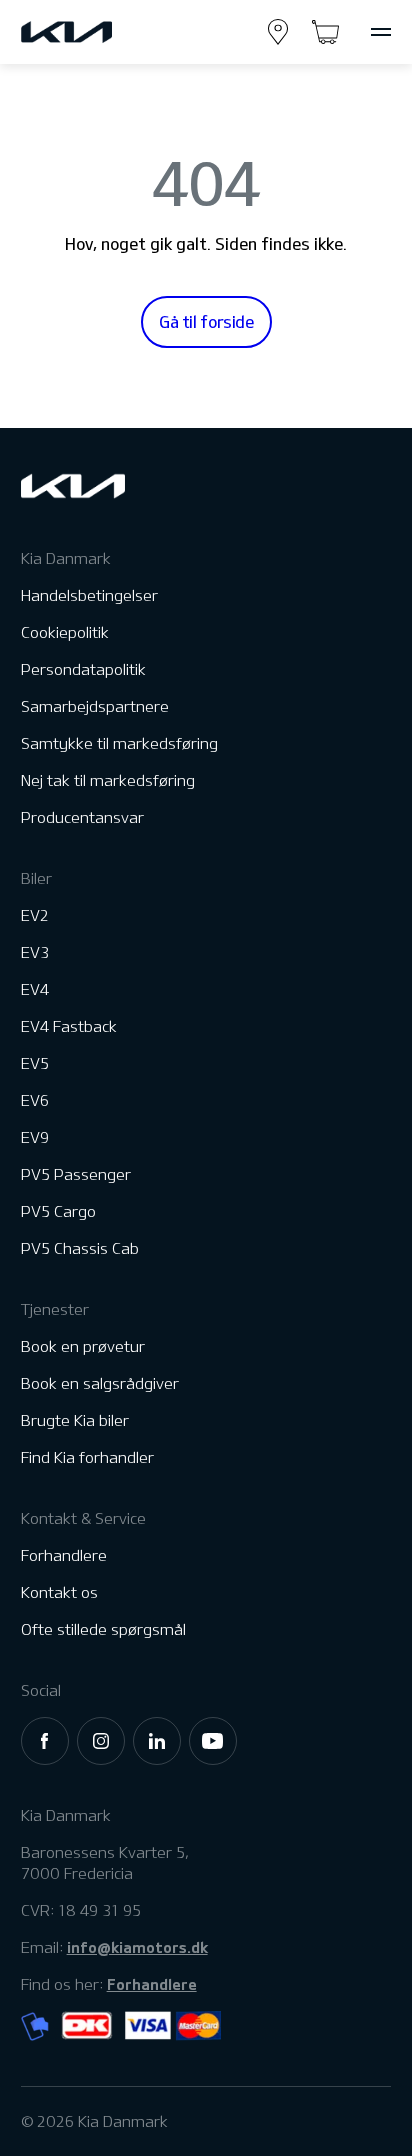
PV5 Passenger (76, 1174)
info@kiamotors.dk (137, 1947)
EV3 (35, 952)
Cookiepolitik (65, 632)
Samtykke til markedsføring (119, 743)
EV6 (35, 1100)
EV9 (35, 1137)
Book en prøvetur (83, 1346)
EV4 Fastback (69, 1026)
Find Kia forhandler (87, 1457)
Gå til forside (206, 322)
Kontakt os (59, 1592)
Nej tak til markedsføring (108, 780)
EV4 (35, 989)
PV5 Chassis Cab (80, 1248)
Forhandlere (64, 1555)
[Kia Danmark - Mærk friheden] (104, 32)
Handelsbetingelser (89, 595)
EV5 (35, 1063)
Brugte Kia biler (75, 1420)
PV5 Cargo (58, 1211)
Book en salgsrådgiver (100, 1383)
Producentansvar (82, 817)
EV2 (35, 915)
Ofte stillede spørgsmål (103, 1629)
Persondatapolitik (83, 669)
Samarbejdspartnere (95, 706)
